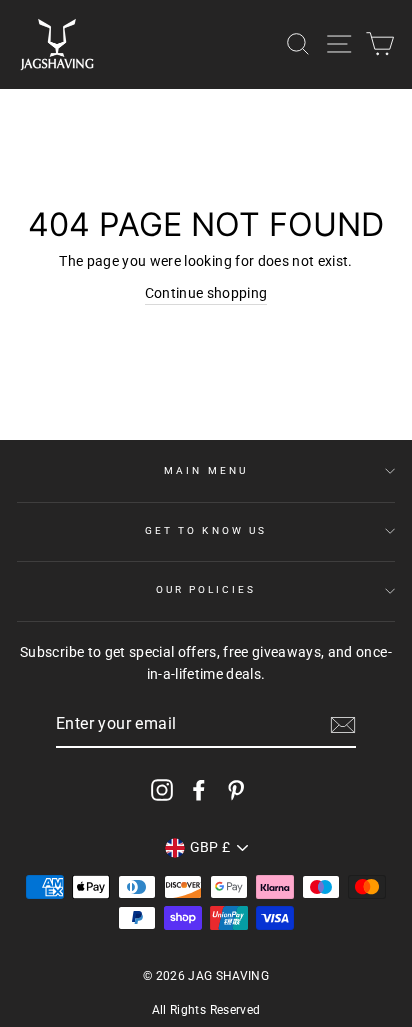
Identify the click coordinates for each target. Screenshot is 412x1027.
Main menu (206, 470)
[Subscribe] (343, 725)
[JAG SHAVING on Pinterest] (236, 789)
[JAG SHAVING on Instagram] (162, 789)
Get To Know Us (206, 530)
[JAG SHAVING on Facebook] (199, 789)
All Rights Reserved (206, 1010)
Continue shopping (206, 293)
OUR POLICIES (206, 589)
